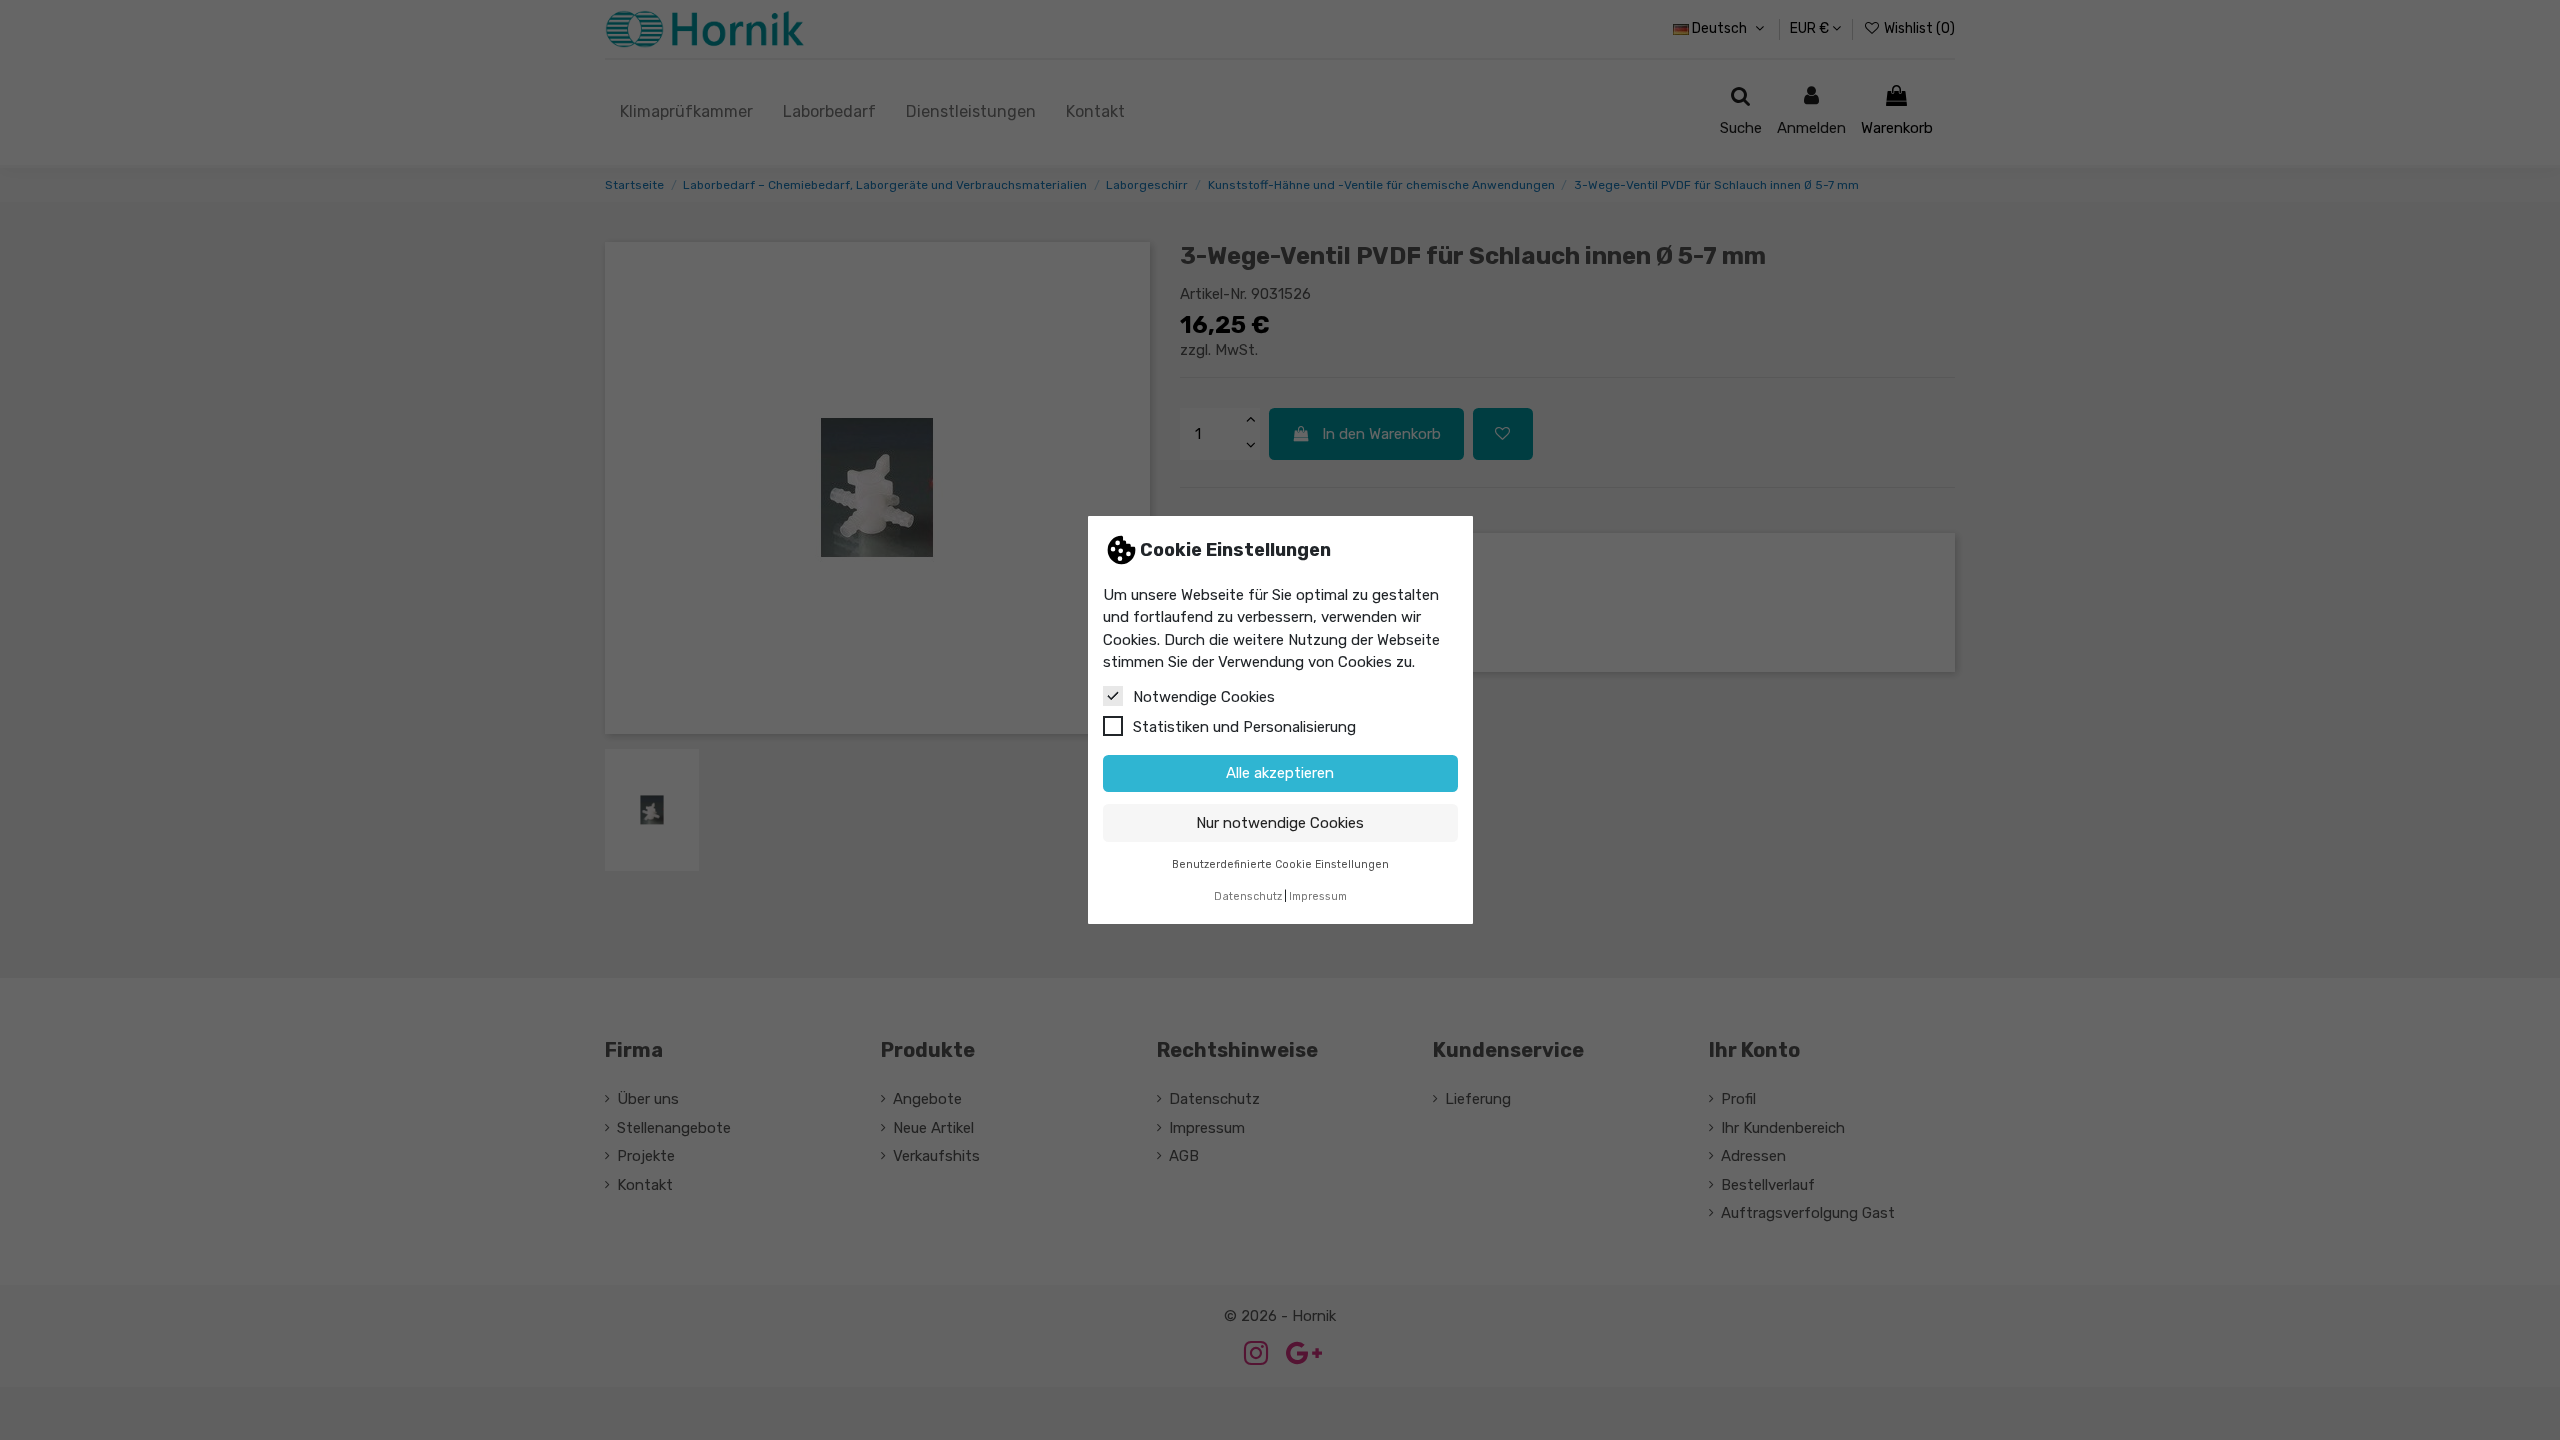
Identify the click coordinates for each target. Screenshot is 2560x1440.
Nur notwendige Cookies (1280, 823)
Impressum (1318, 896)
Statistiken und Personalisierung (1244, 727)
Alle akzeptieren (1280, 773)
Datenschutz (1248, 896)
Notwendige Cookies (1204, 697)
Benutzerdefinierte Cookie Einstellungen (1280, 864)
